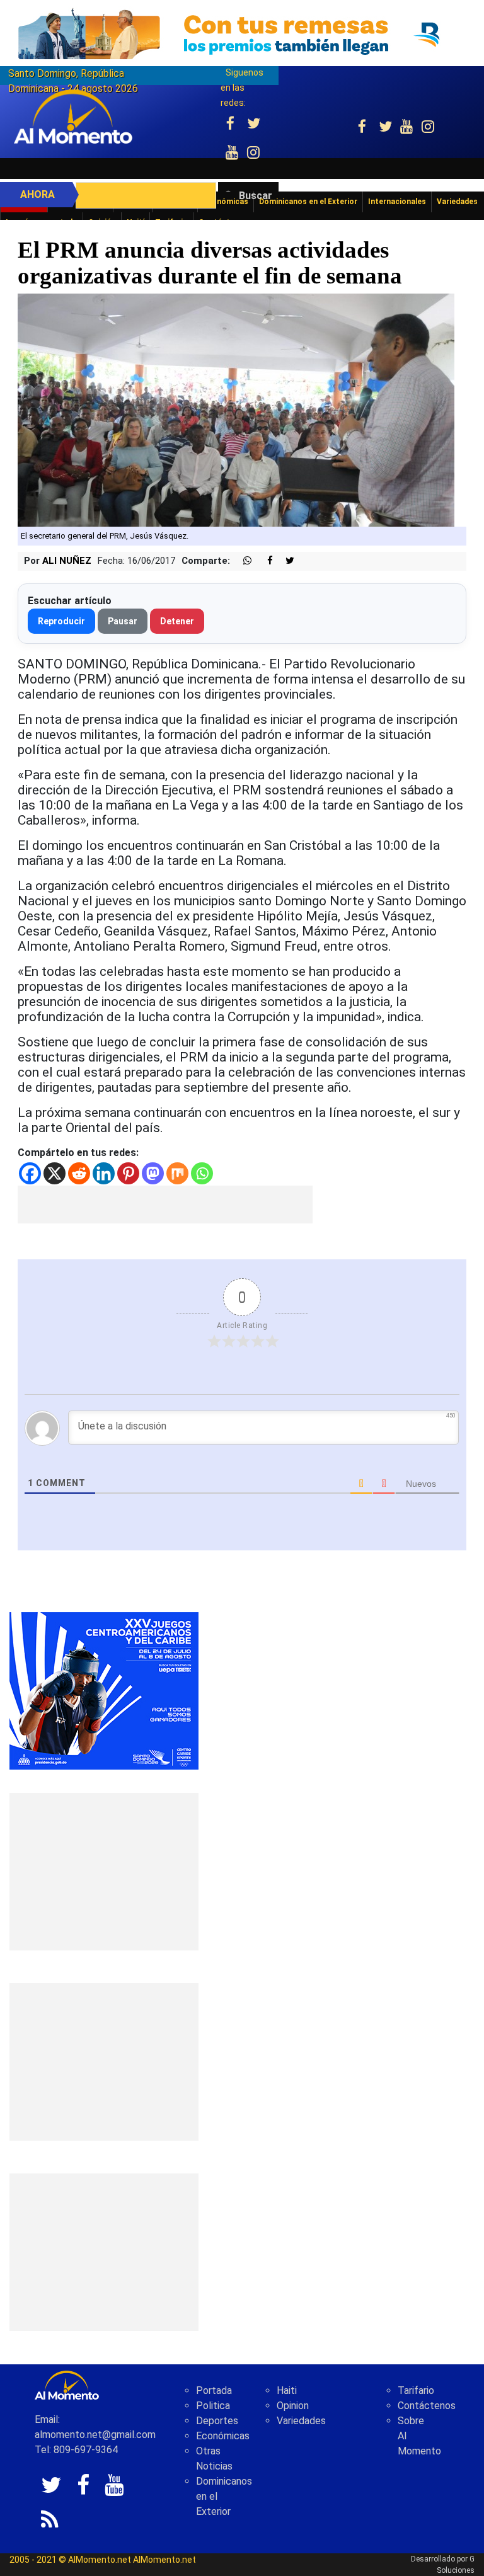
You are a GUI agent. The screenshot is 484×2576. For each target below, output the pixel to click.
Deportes (217, 2421)
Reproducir (61, 621)
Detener (177, 621)
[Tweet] (285, 561)
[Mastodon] (153, 1173)
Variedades (301, 2421)
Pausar (123, 621)
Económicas (223, 2436)
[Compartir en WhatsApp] (242, 561)
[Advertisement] (165, 1205)
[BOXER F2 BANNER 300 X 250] (104, 1690)
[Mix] (177, 1173)
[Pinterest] (128, 1173)
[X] (55, 1173)
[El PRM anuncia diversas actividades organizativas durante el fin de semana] (236, 410)
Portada (214, 2390)
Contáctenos (427, 2406)
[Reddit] (79, 1173)
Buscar (256, 196)
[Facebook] (30, 1173)
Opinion (293, 2406)
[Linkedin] (104, 1173)
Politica (213, 2406)
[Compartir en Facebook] (263, 561)
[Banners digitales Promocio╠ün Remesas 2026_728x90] (242, 34)
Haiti (287, 2390)
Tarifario (416, 2390)
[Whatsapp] (202, 1173)
